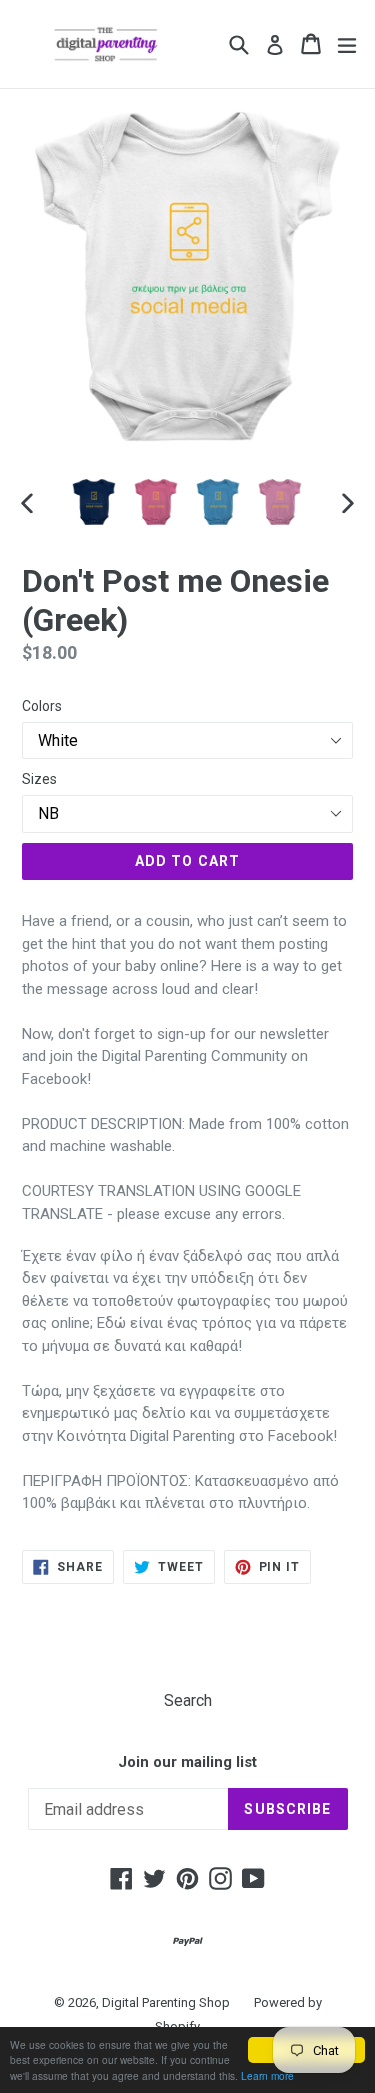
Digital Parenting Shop (166, 2002)
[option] (94, 502)
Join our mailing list (187, 1762)
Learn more (267, 2075)
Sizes (39, 779)
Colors (42, 706)
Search (188, 1700)
